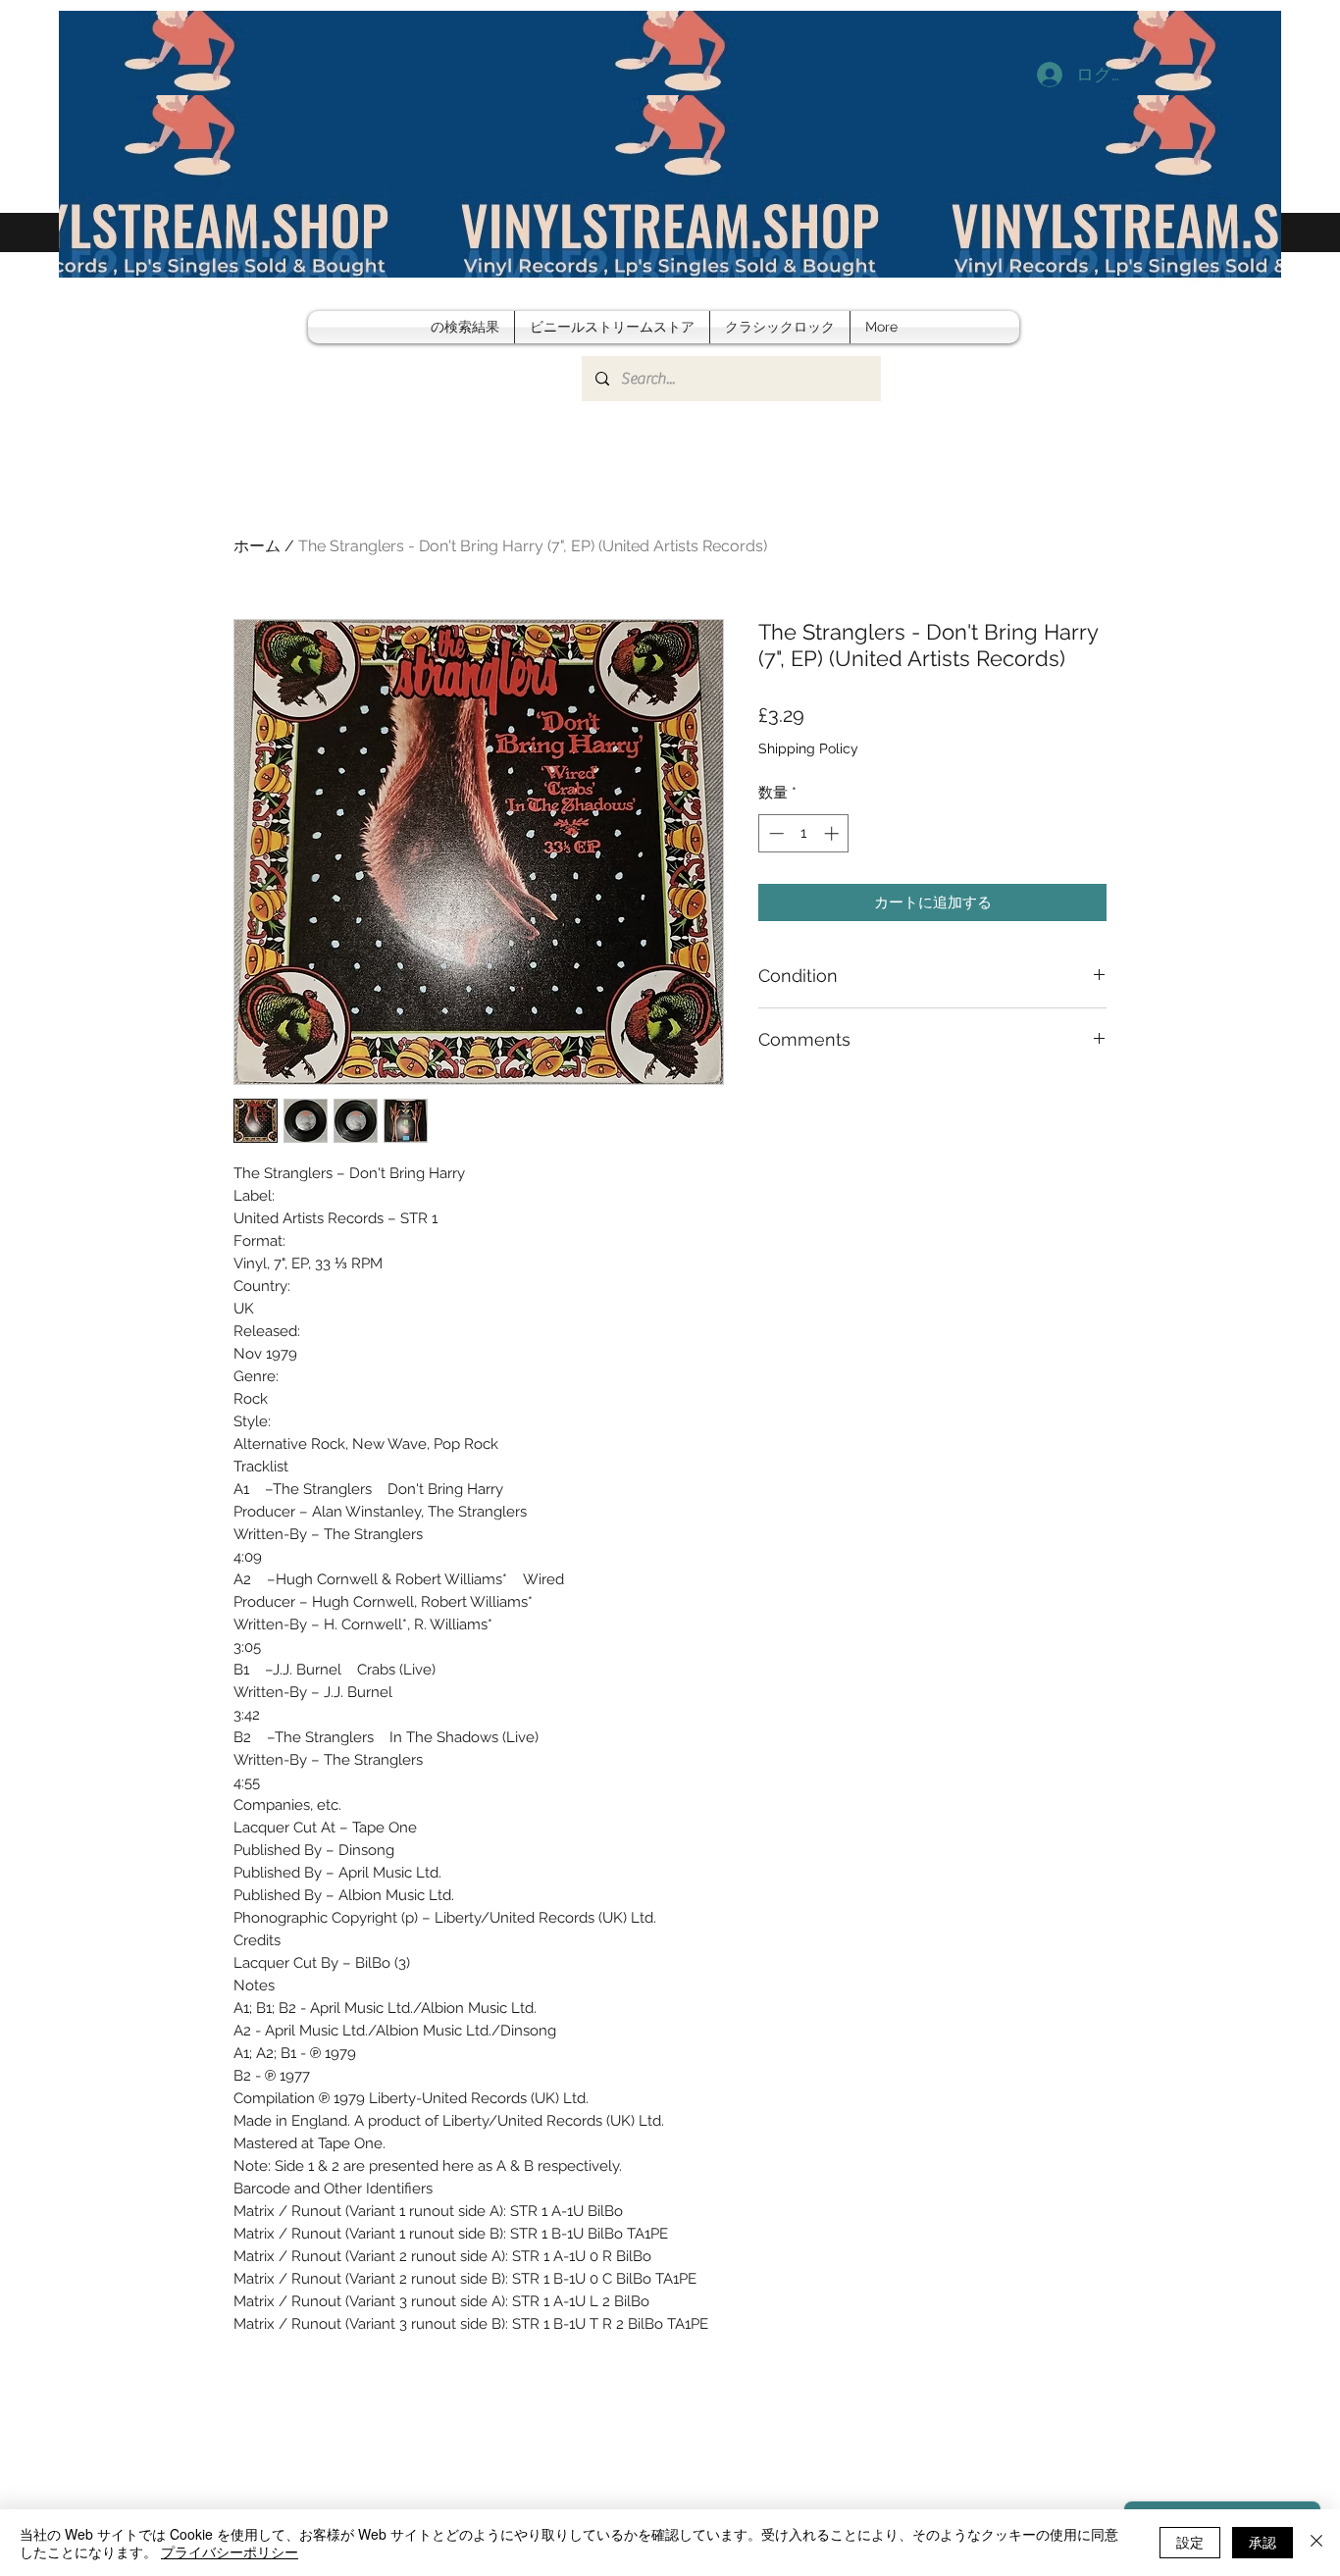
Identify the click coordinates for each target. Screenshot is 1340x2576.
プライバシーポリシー (230, 2551)
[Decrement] (774, 833)
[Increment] (833, 833)
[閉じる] (1316, 2543)
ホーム (257, 546)
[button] (1252, 281)
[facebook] (1195, 281)
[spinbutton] (804, 833)
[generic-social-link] (1224, 281)
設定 (1190, 2542)
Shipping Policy (808, 748)
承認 (1263, 2542)
